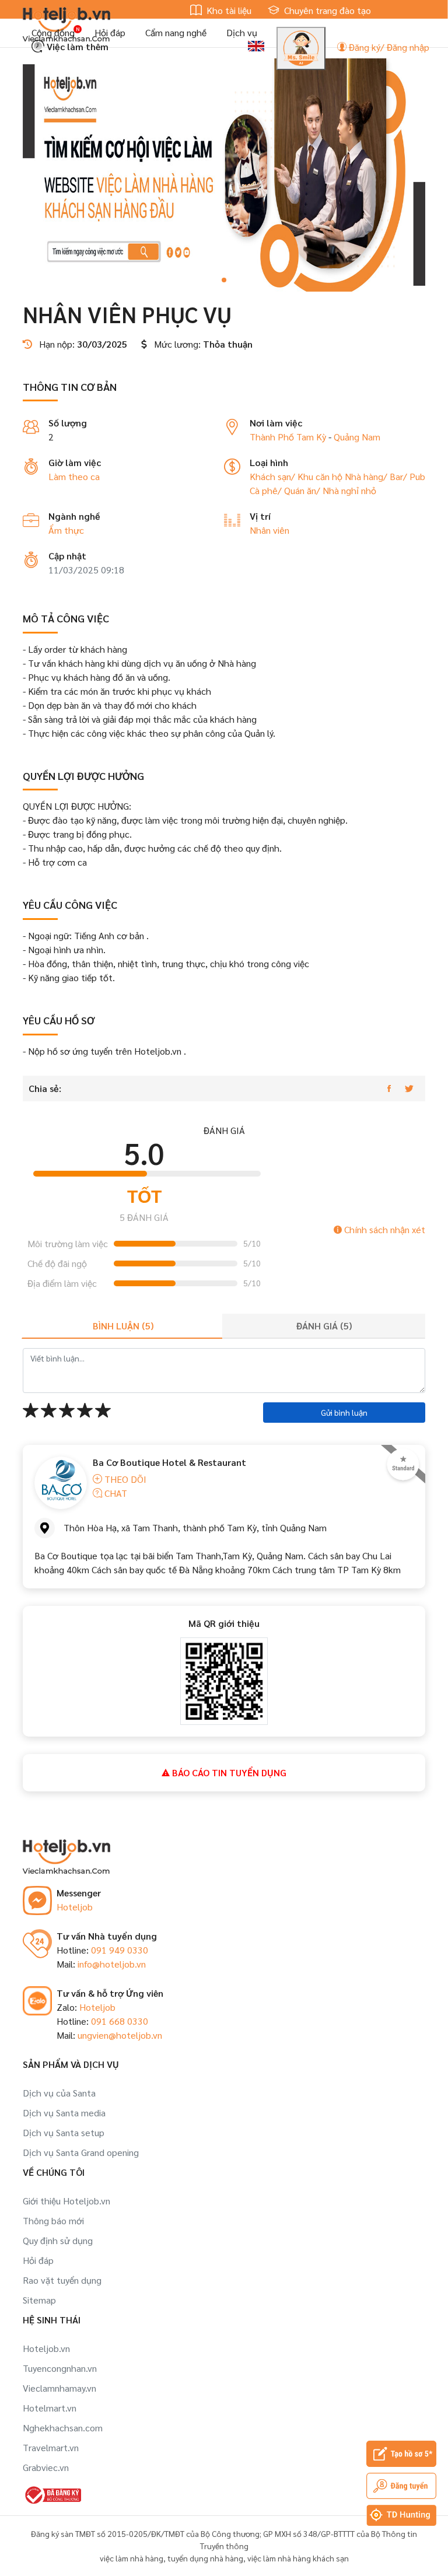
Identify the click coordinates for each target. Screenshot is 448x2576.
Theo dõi (124, 1479)
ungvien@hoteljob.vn (120, 2035)
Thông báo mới (53, 2220)
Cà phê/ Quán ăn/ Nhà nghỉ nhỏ (313, 490)
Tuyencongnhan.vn (60, 2368)
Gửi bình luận (344, 1412)
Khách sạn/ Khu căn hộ (297, 476)
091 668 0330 (120, 2021)
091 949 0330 (120, 1950)
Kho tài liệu (228, 10)
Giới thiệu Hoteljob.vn (66, 2201)
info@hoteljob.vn (112, 1964)
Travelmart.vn (51, 2447)
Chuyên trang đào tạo (326, 10)
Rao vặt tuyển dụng (62, 2280)
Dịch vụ (242, 32)
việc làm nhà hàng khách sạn (298, 2558)
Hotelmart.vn (50, 2408)
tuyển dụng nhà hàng (205, 2558)
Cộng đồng (53, 32)
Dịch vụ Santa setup (64, 2132)
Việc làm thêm (76, 46)
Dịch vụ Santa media (64, 2113)
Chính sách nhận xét (384, 1229)
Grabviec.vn (46, 2467)
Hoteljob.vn (46, 2348)
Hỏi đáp (110, 32)
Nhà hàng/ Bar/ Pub (385, 476)
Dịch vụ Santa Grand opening (81, 2152)
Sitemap (39, 2300)
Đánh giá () (324, 1326)
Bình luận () (123, 1326)
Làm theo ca (74, 476)
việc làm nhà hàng (132, 2558)
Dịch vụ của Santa (59, 2093)
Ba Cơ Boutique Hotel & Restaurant (169, 1462)
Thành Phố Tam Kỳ (288, 437)
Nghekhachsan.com (63, 2428)
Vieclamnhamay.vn (60, 2388)
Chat (115, 1493)
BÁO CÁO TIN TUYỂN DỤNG (228, 1772)
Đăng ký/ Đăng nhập (388, 47)
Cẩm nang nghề (176, 32)
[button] (224, 280)
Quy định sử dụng (58, 2240)
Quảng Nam (357, 437)
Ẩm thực (66, 530)
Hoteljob (75, 1907)
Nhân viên (269, 530)
